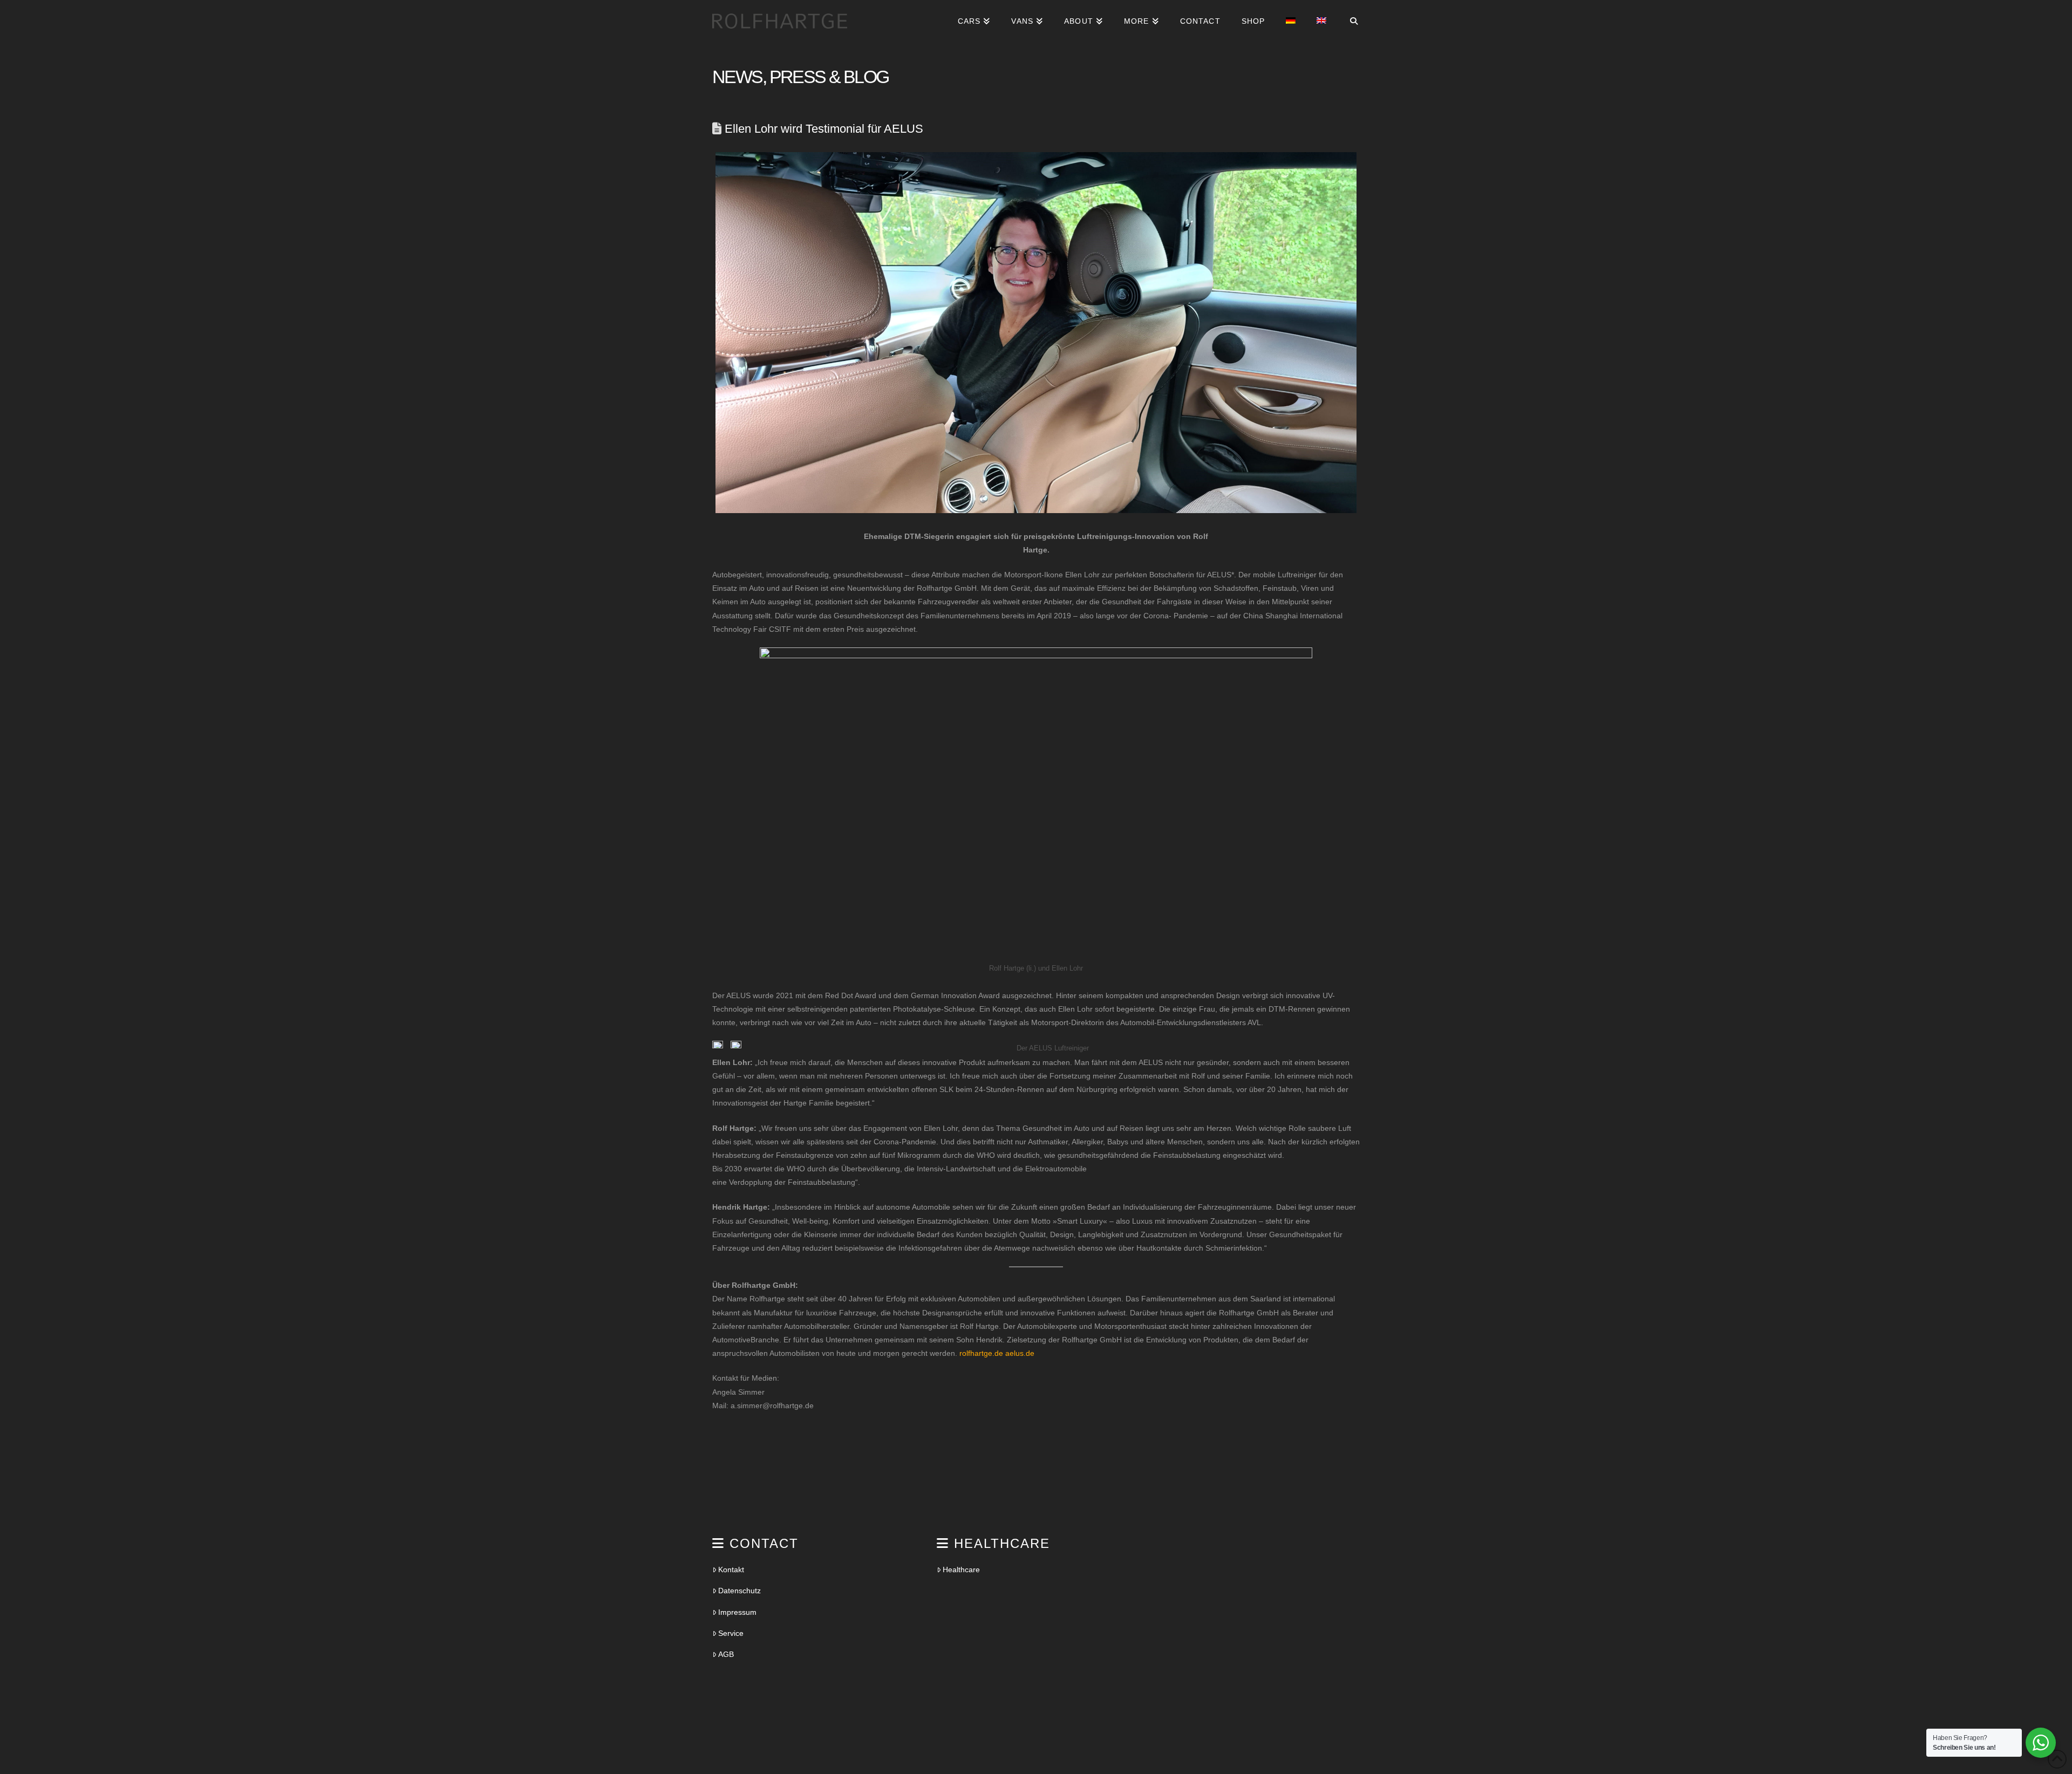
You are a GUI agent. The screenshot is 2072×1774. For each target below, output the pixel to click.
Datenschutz (739, 1591)
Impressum (737, 1612)
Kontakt (731, 1570)
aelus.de (1020, 1353)
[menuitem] (1290, 26)
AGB (726, 1654)
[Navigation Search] (1348, 26)
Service (731, 1633)
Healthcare (961, 1570)
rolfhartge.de (981, 1353)
